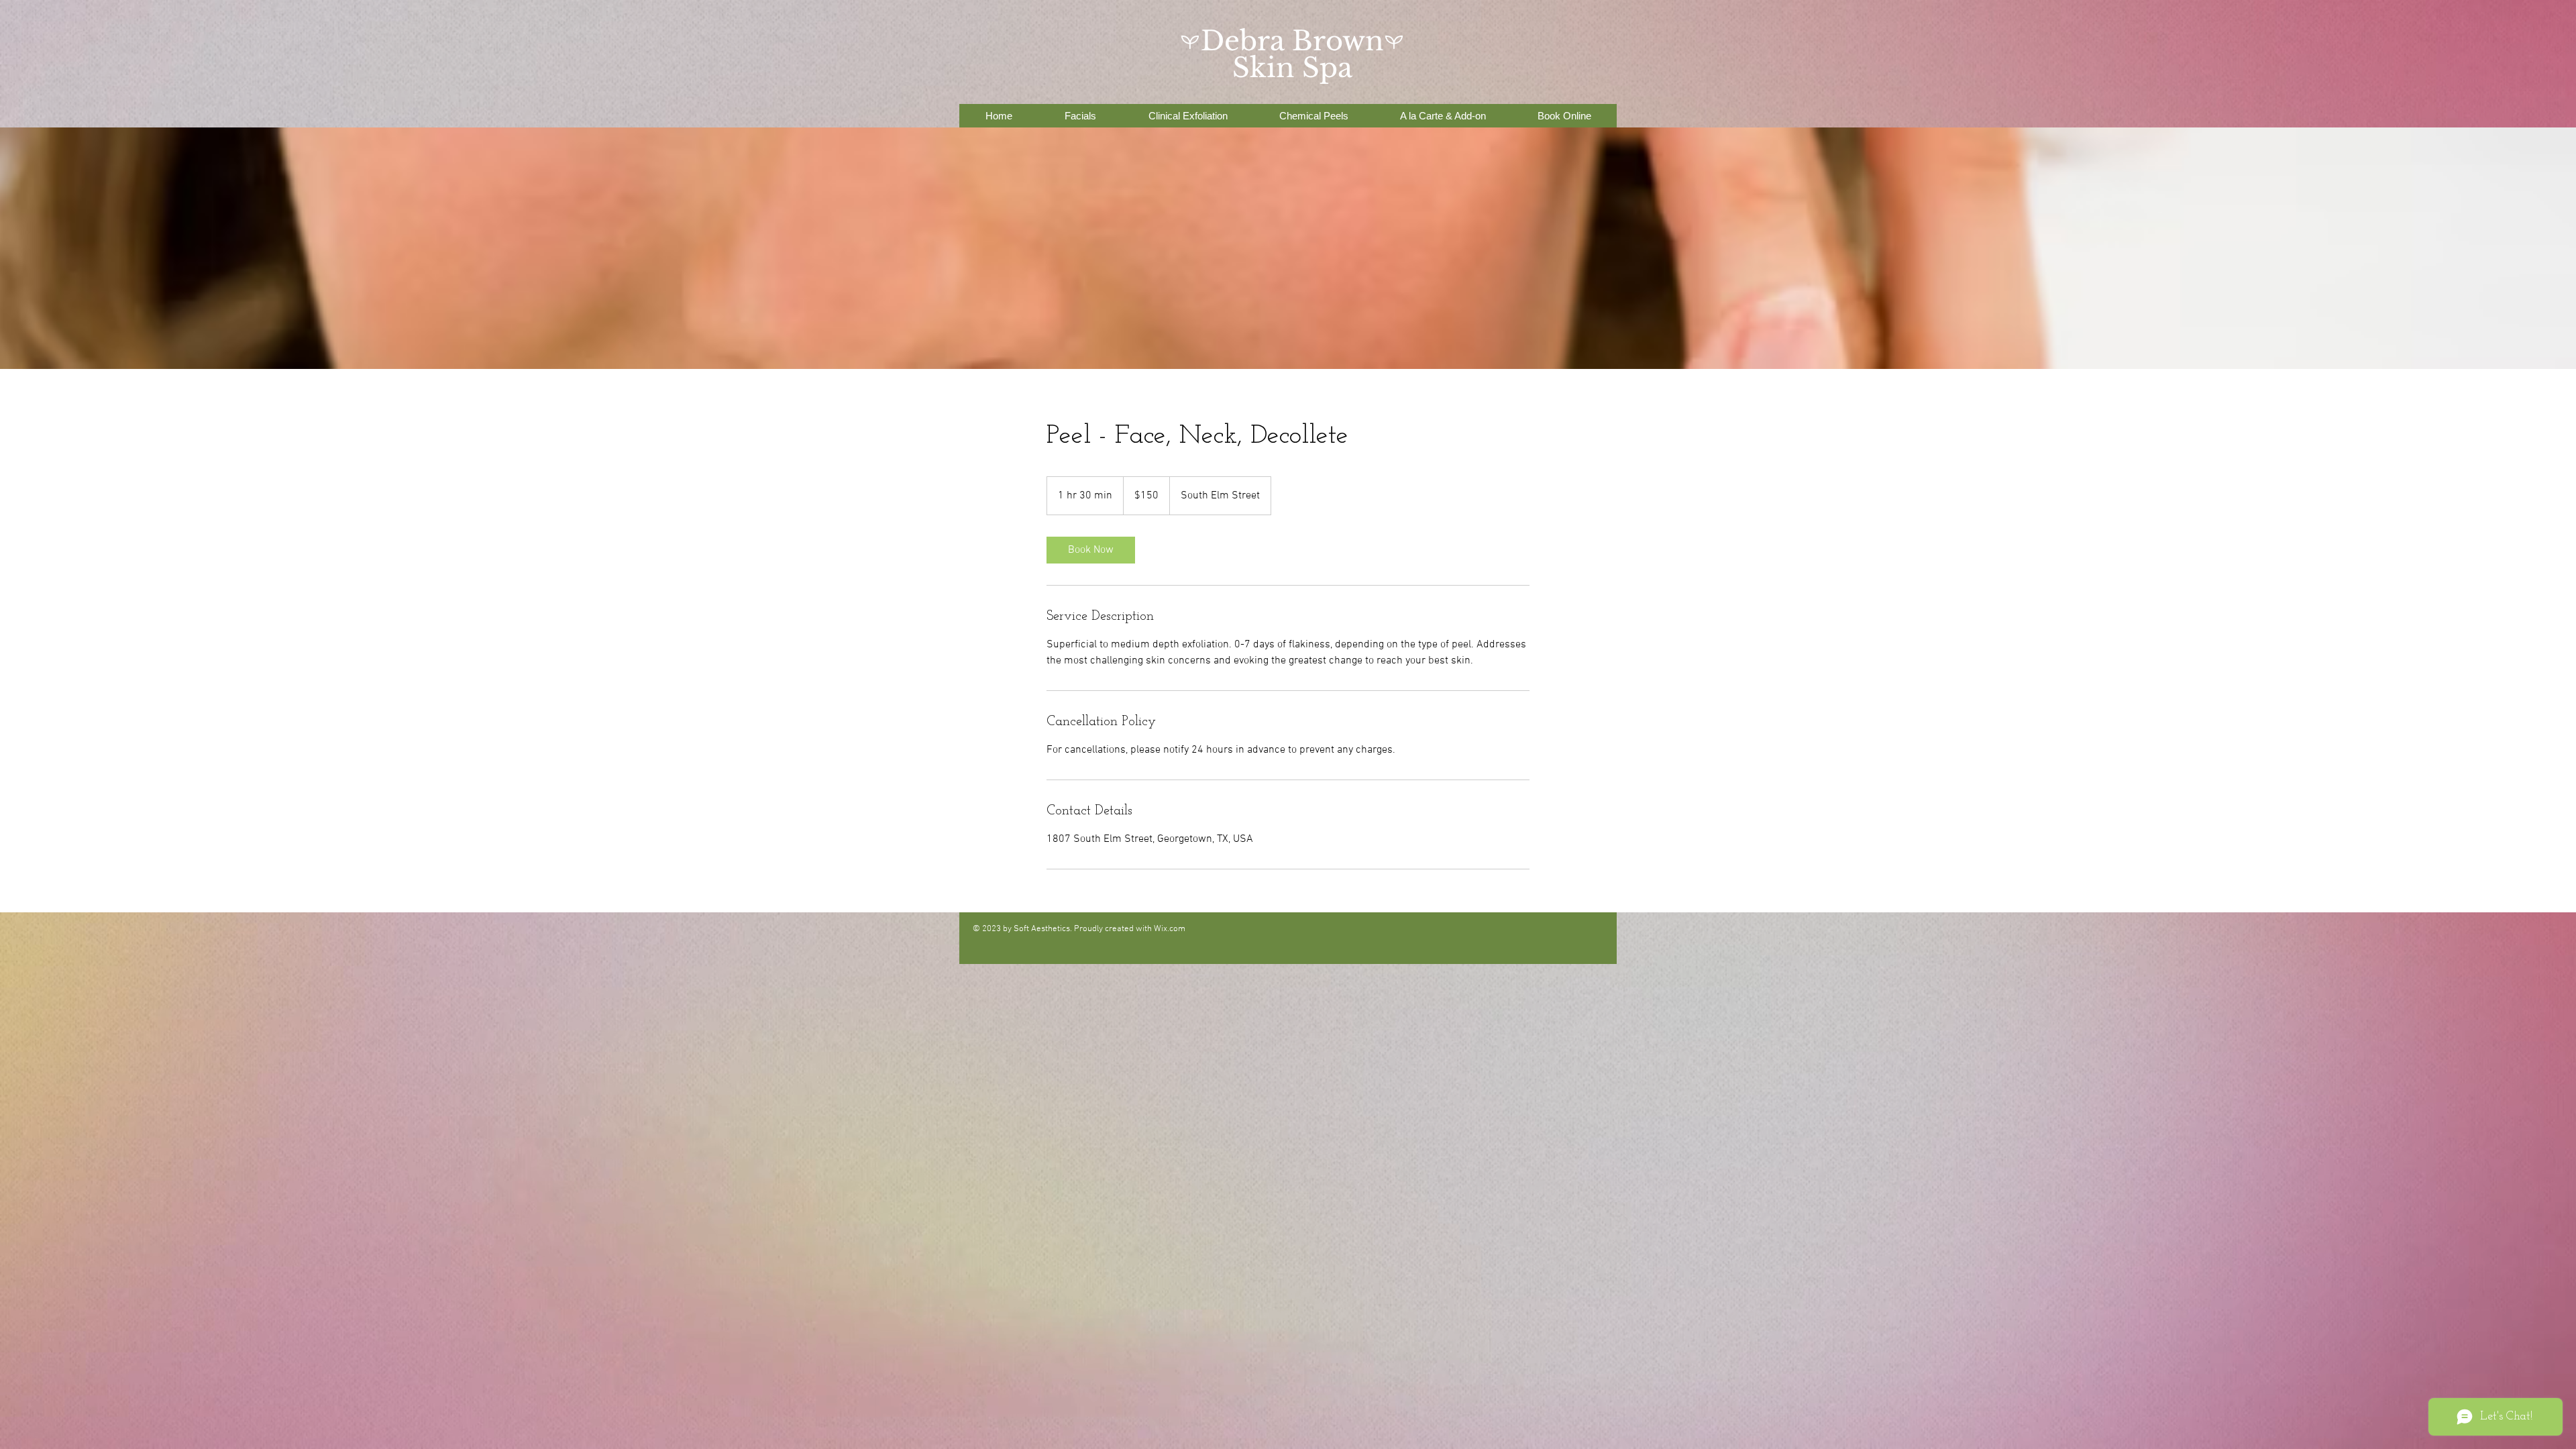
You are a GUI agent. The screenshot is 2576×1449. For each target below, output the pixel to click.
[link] (1091, 550)
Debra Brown (1292, 41)
